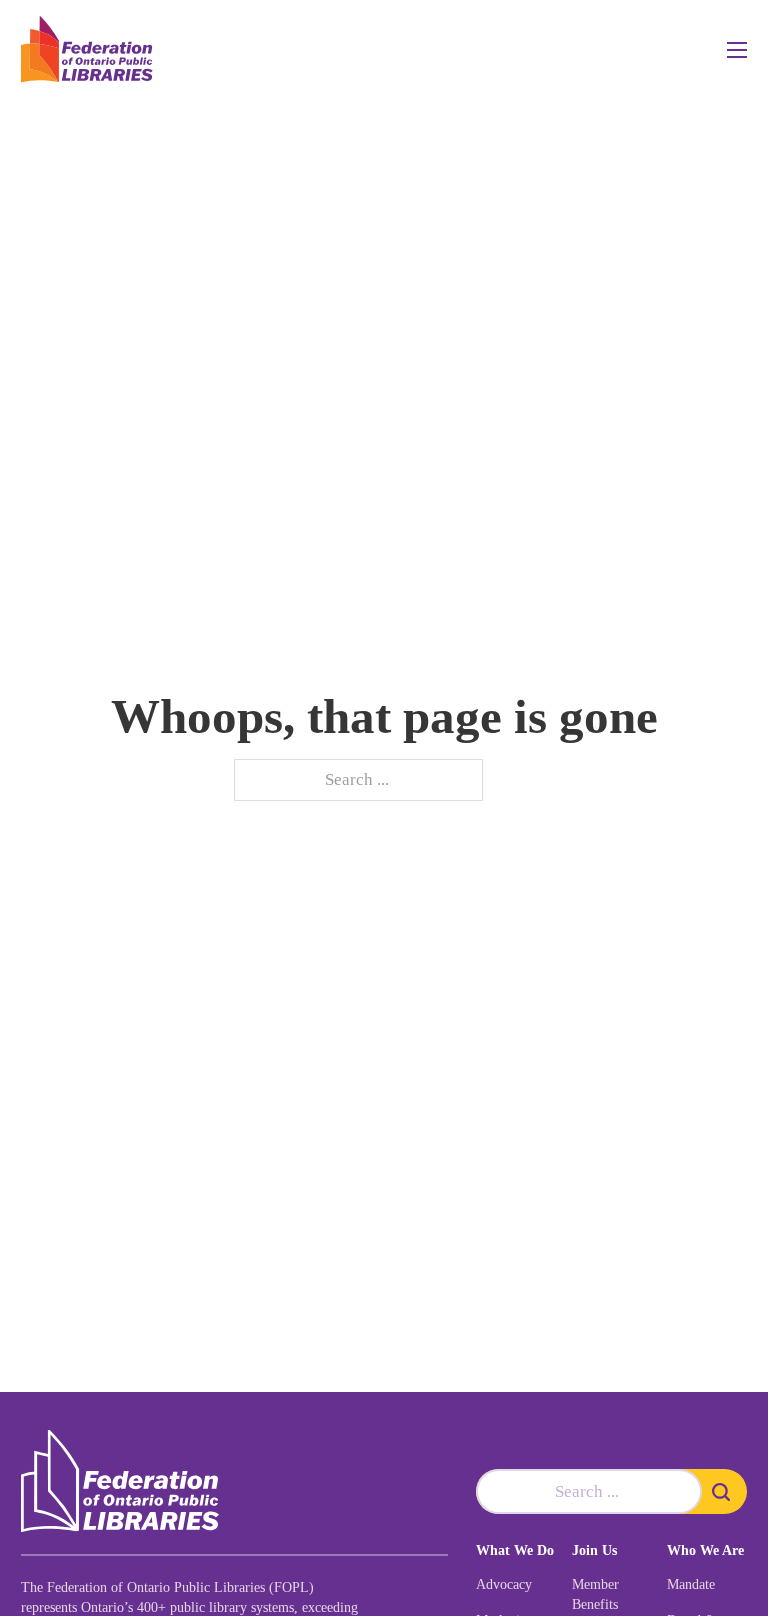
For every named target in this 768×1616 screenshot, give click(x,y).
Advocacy (504, 1584)
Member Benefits (595, 1594)
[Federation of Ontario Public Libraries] (120, 1481)
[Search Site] (724, 1491)
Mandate (691, 1584)
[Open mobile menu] (737, 50)
